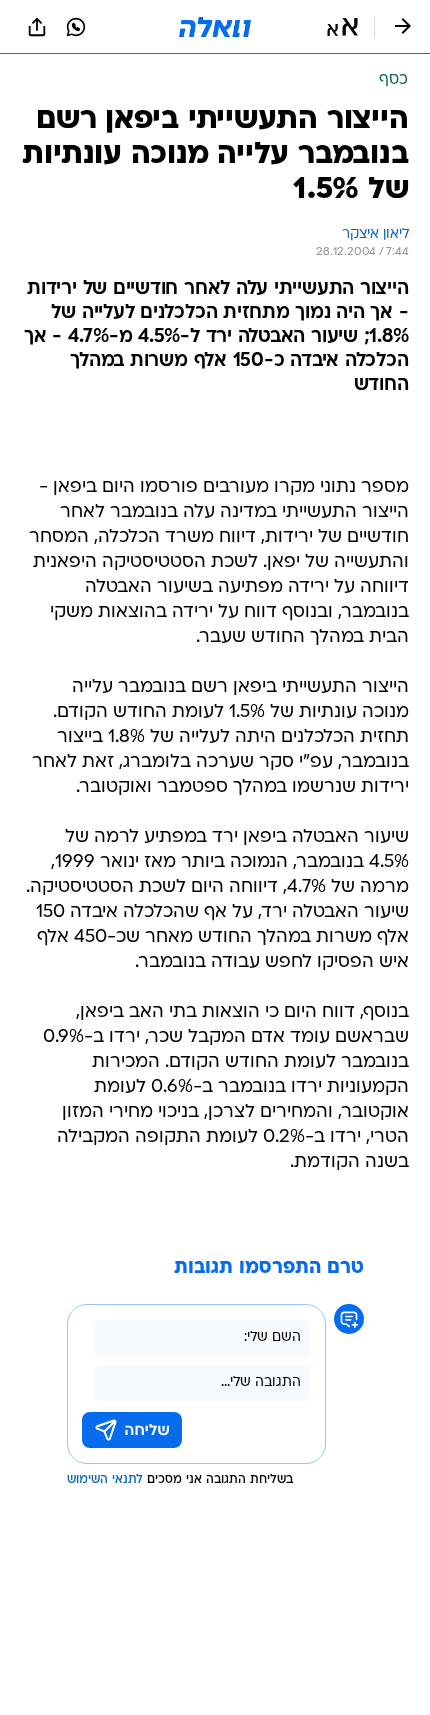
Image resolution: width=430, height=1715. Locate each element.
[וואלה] (215, 27)
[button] (342, 27)
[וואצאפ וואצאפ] (76, 27)
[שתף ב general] (37, 27)
